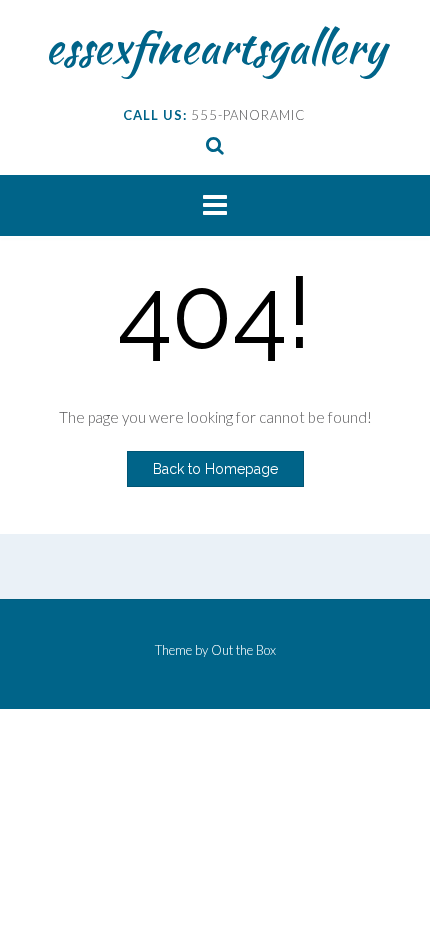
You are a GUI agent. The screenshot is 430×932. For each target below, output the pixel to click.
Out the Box (243, 650)
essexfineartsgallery (215, 47)
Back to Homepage (215, 469)
